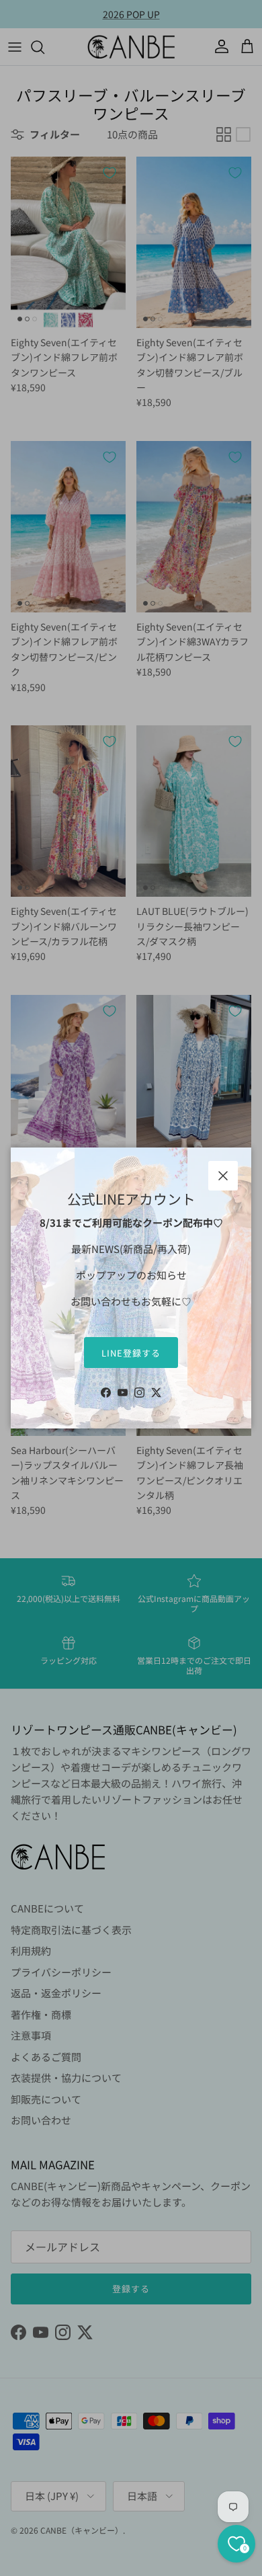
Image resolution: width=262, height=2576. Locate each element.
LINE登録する (131, 1353)
